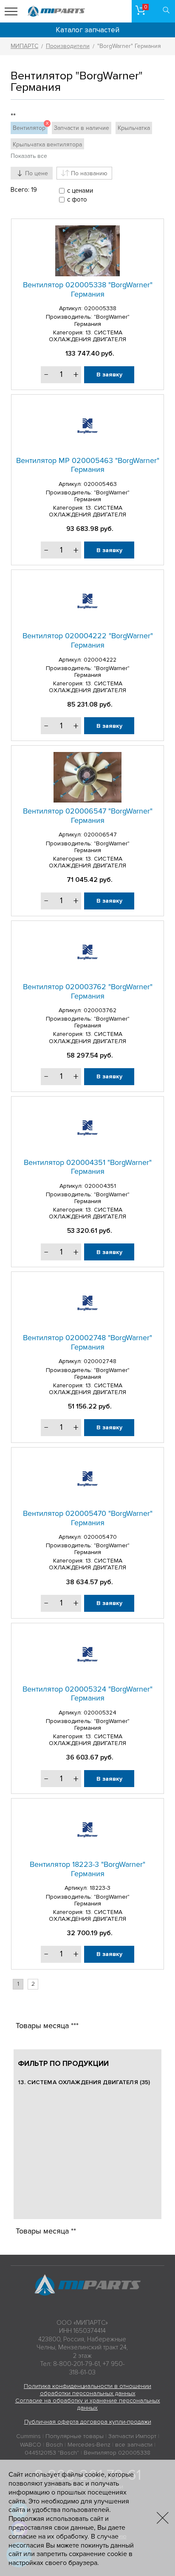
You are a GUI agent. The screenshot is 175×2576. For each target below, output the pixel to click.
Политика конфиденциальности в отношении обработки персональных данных (87, 2390)
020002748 (100, 1361)
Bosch (54, 2445)
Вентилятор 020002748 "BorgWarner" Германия (87, 1342)
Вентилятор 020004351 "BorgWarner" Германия (88, 1167)
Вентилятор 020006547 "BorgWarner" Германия (88, 816)
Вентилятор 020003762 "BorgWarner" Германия (88, 991)
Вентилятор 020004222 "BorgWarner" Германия (88, 640)
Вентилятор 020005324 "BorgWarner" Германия (87, 1694)
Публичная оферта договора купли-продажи (88, 2422)
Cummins (28, 2436)
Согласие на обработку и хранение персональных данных (88, 2404)
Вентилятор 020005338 (117, 2453)
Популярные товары (75, 2436)
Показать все (29, 156)
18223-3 (100, 1888)
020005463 (100, 484)
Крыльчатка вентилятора (47, 145)
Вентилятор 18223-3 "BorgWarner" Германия (87, 1869)
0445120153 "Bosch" (52, 2453)
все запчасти (134, 2445)
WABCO (31, 2445)
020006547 (100, 835)
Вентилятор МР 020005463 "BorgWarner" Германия (88, 465)
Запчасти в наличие (82, 128)
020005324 (100, 1713)
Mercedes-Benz (89, 2445)
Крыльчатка (134, 128)
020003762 (100, 1010)
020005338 (100, 308)
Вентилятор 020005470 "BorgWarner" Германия (88, 1518)
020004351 (100, 1186)
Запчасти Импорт (132, 2436)
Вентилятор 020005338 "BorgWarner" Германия (88, 289)
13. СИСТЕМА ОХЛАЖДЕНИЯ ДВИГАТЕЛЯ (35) (84, 2082)
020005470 (100, 1537)
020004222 (100, 660)
